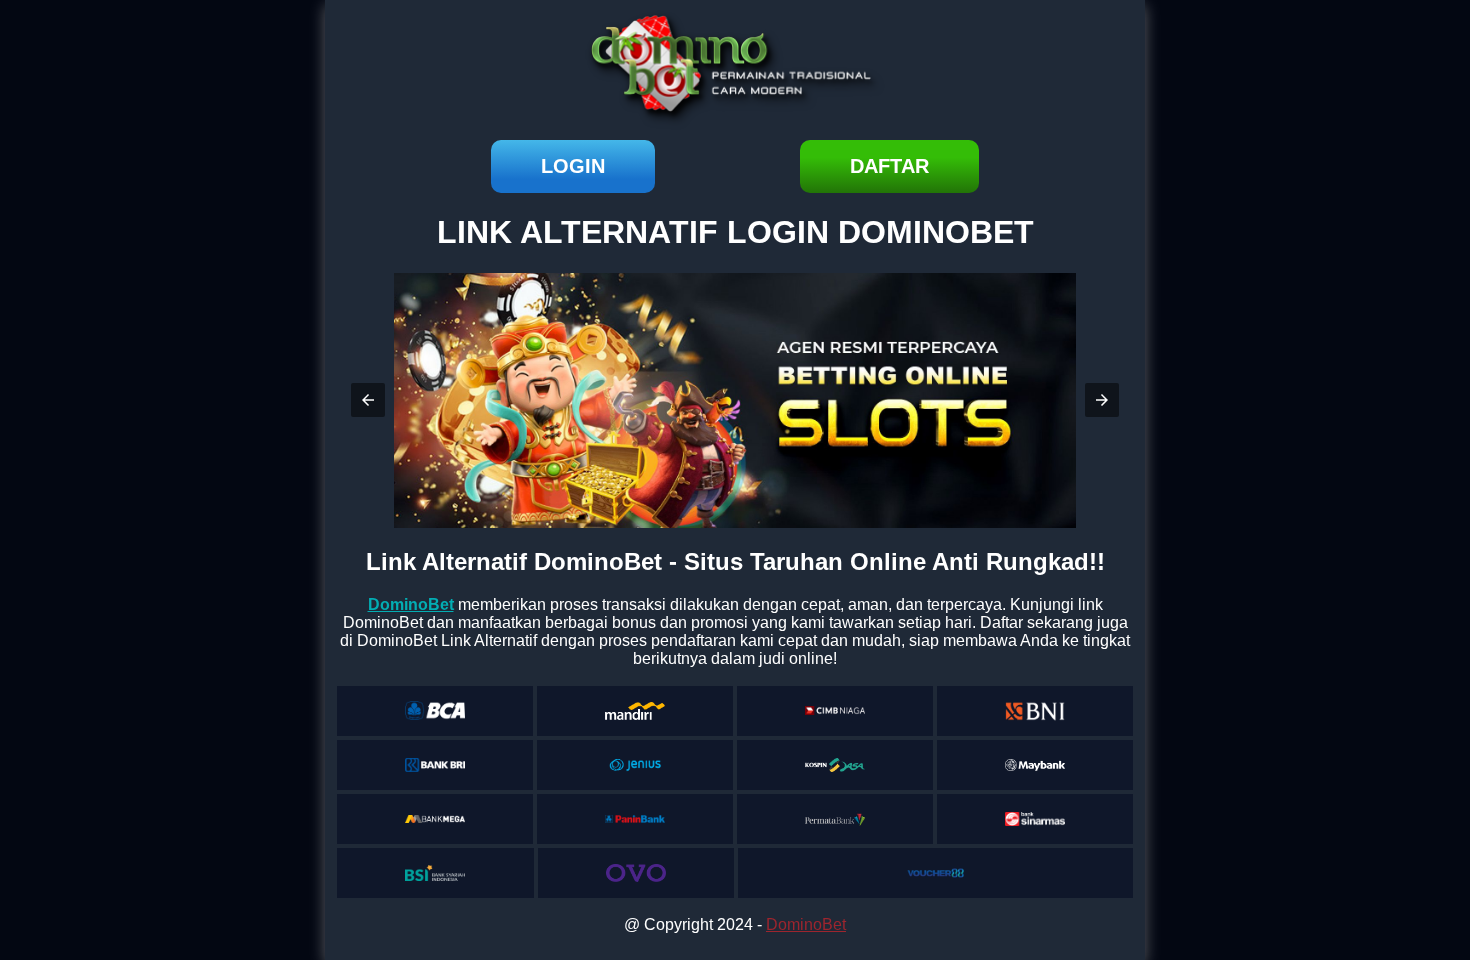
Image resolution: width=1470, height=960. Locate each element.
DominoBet (806, 924)
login (573, 166)
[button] (368, 400)
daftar (889, 166)
